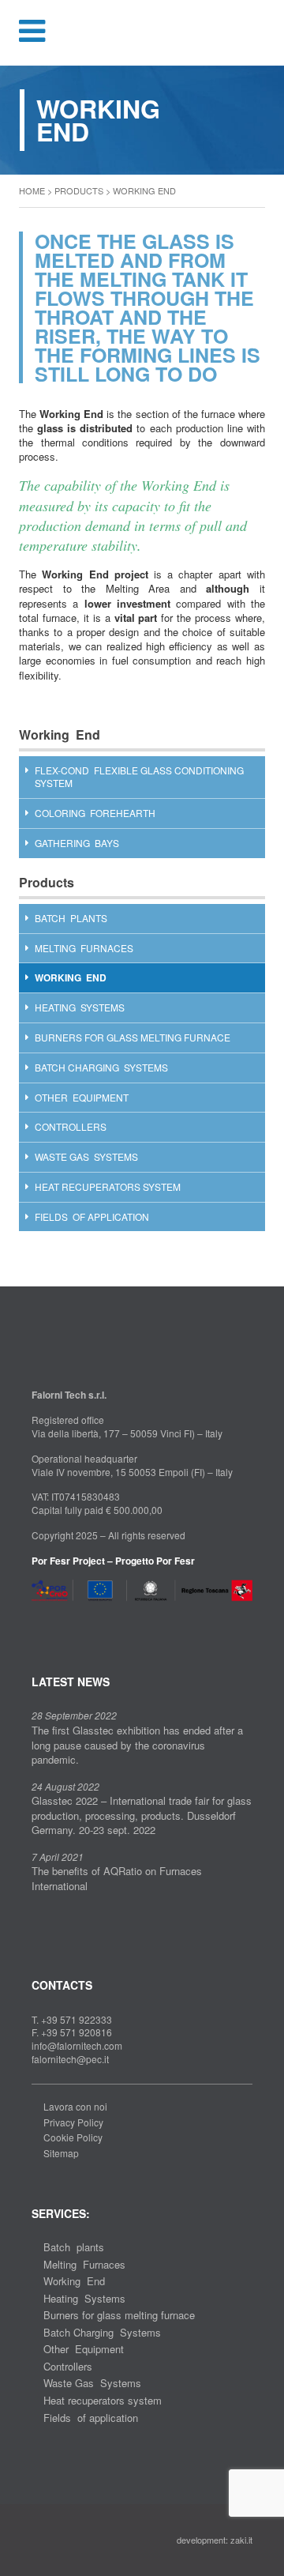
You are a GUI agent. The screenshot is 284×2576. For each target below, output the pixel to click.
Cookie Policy (73, 2137)
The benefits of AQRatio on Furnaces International (117, 1878)
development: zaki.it (215, 2540)
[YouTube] (86, 1620)
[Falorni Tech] (142, 34)
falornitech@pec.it (70, 2059)
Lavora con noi (75, 2106)
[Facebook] (36, 1620)
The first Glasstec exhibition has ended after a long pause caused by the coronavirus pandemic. (137, 1745)
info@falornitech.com (77, 2045)
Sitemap (61, 2153)
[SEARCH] (262, 32)
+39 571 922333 (77, 2019)
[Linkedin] (62, 1620)
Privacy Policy (73, 2122)
